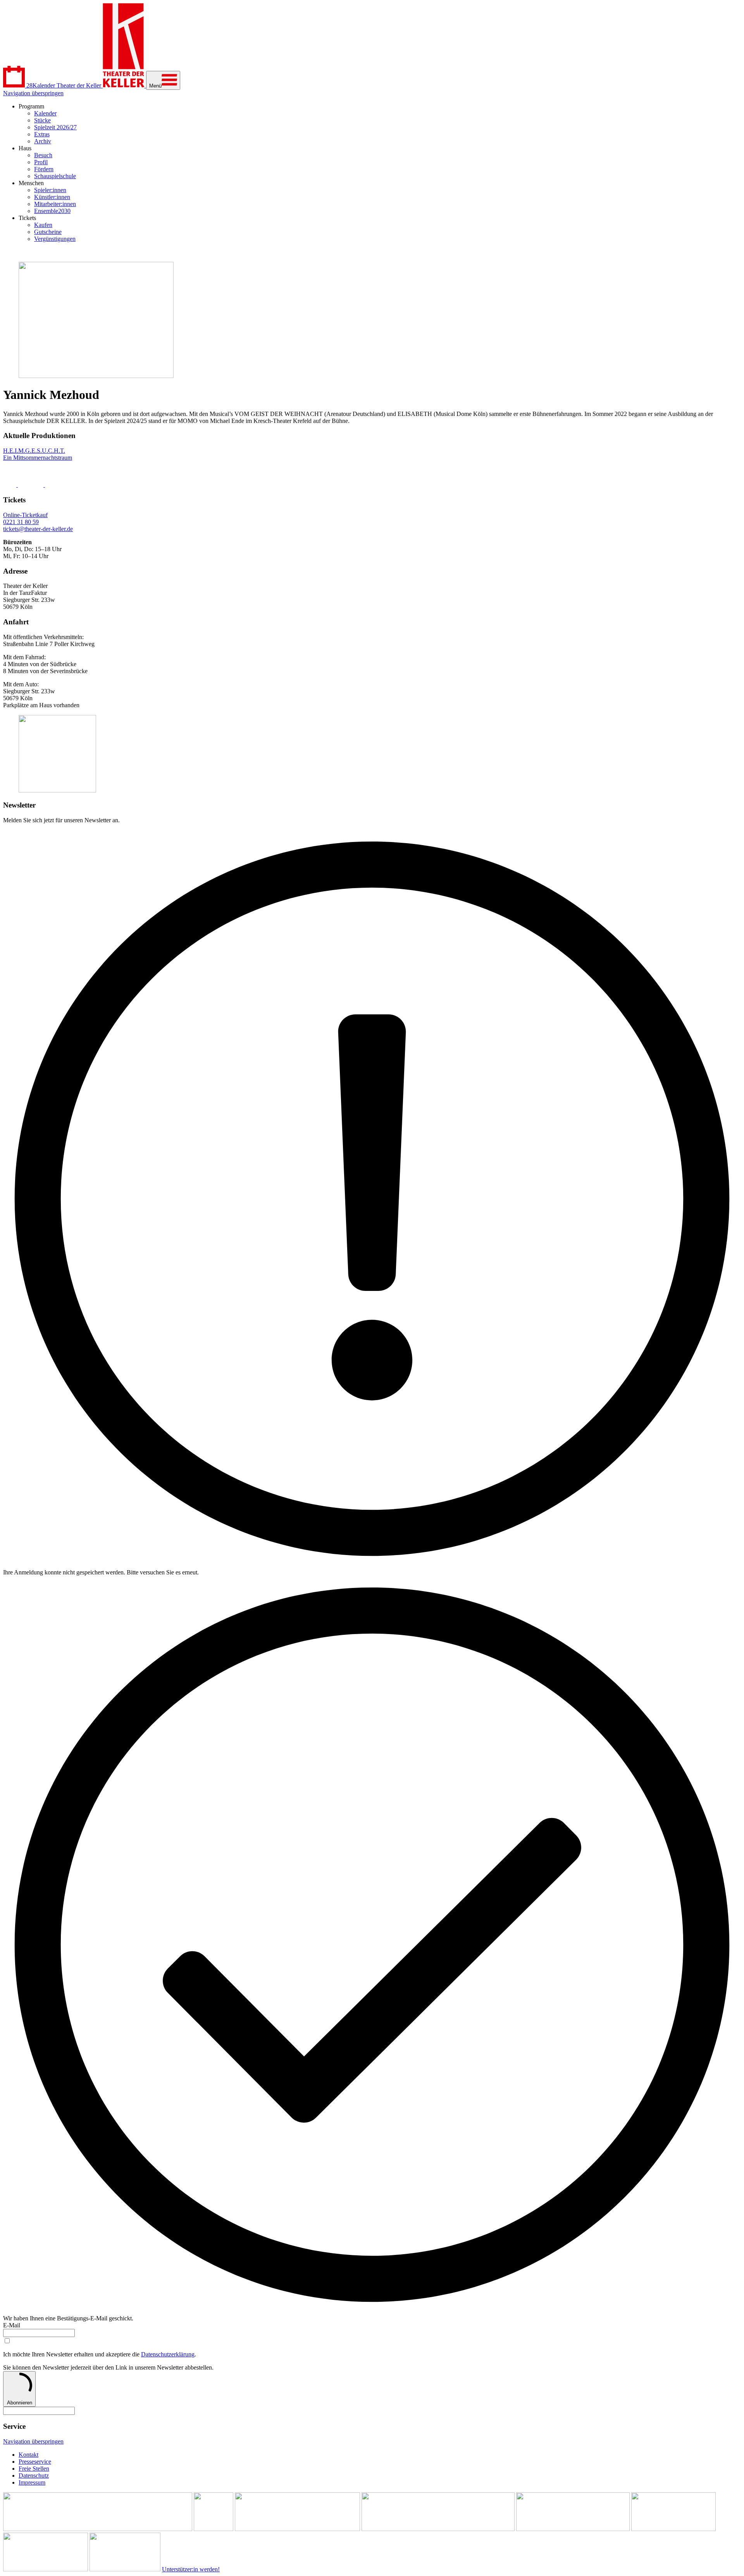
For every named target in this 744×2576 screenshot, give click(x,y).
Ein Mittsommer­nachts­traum (38, 458)
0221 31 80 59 (21, 522)
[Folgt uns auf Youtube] (63, 485)
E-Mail (12, 2325)
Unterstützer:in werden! (191, 2569)
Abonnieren (20, 2403)
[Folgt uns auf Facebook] (10, 485)
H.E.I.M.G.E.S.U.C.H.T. (34, 451)
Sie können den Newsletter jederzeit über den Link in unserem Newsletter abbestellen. (108, 2367)
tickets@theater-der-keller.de (38, 529)
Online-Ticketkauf (25, 515)
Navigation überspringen (33, 93)
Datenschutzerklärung (168, 2354)
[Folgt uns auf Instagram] (31, 485)
